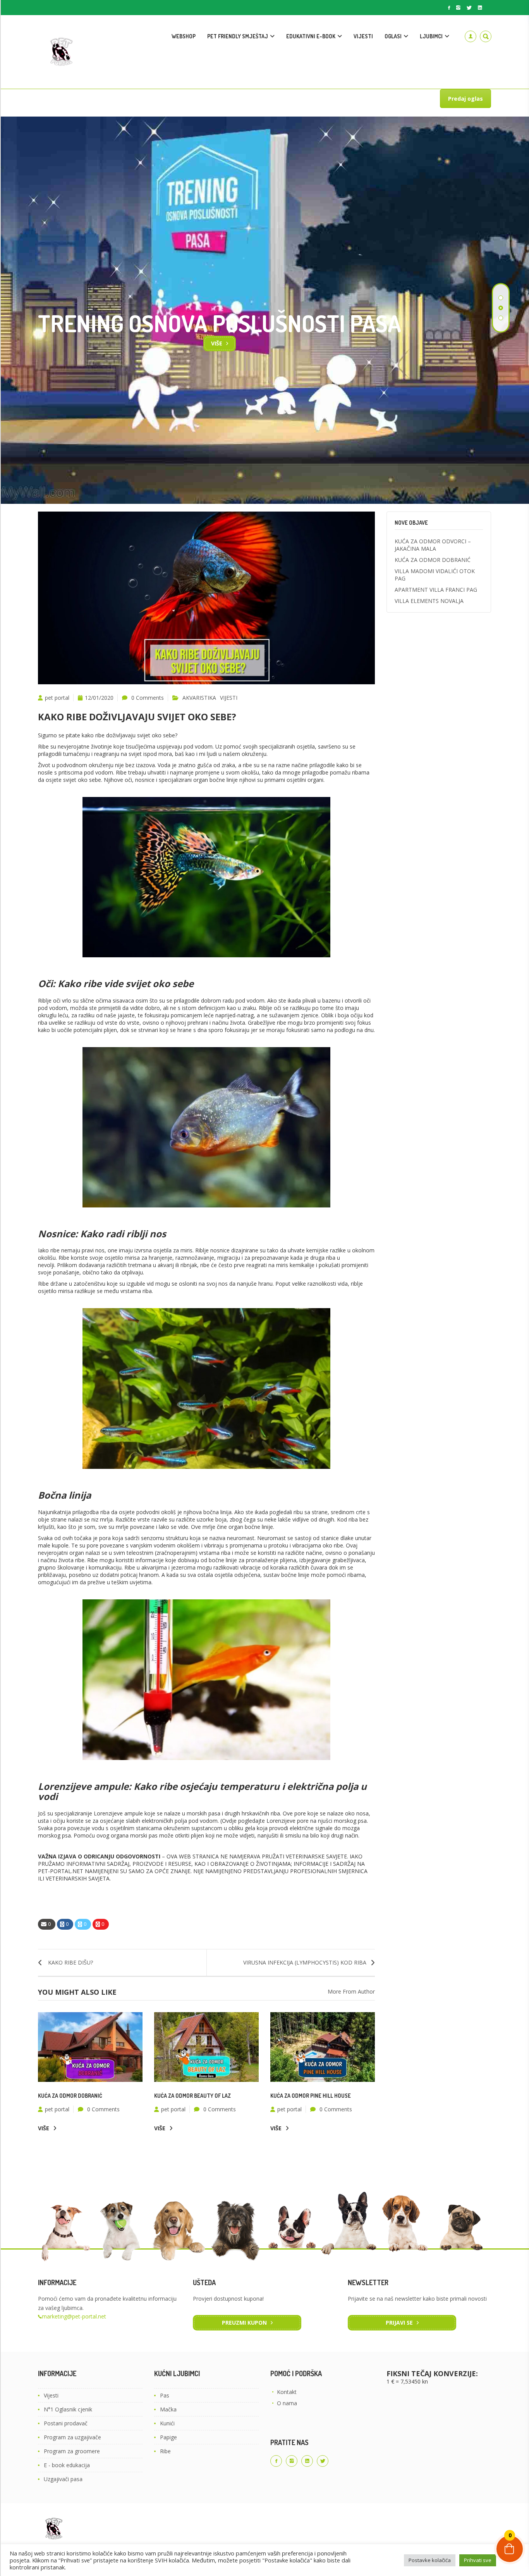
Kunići (167, 2423)
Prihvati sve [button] (478, 2560)
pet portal (57, 698)
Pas (165, 2395)
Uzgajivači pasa (63, 2479)
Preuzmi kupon (244, 2323)
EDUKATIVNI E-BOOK (311, 36)
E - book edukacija (67, 2465)
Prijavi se (399, 2323)
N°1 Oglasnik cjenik (68, 2409)
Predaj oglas (465, 99)
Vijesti (51, 2395)
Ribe (165, 2451)
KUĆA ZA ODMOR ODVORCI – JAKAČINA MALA (433, 545)
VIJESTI (363, 36)
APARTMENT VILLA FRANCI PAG (436, 590)
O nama (287, 2403)
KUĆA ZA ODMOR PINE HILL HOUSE (311, 2096)
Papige (168, 2437)
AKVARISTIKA (199, 698)
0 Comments (148, 698)
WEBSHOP (184, 36)
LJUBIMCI (431, 36)
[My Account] (471, 36)
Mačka (168, 2409)
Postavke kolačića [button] (430, 2560)
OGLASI (393, 36)
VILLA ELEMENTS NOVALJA (429, 601)
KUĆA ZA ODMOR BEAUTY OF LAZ (192, 2096)
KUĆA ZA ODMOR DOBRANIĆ (70, 2096)
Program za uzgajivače (72, 2437)
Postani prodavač (66, 2423)
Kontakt (287, 2392)
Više (217, 343)
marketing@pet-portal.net (74, 2316)
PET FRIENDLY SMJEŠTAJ (238, 36)
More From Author (351, 1991)
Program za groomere (72, 2451)
